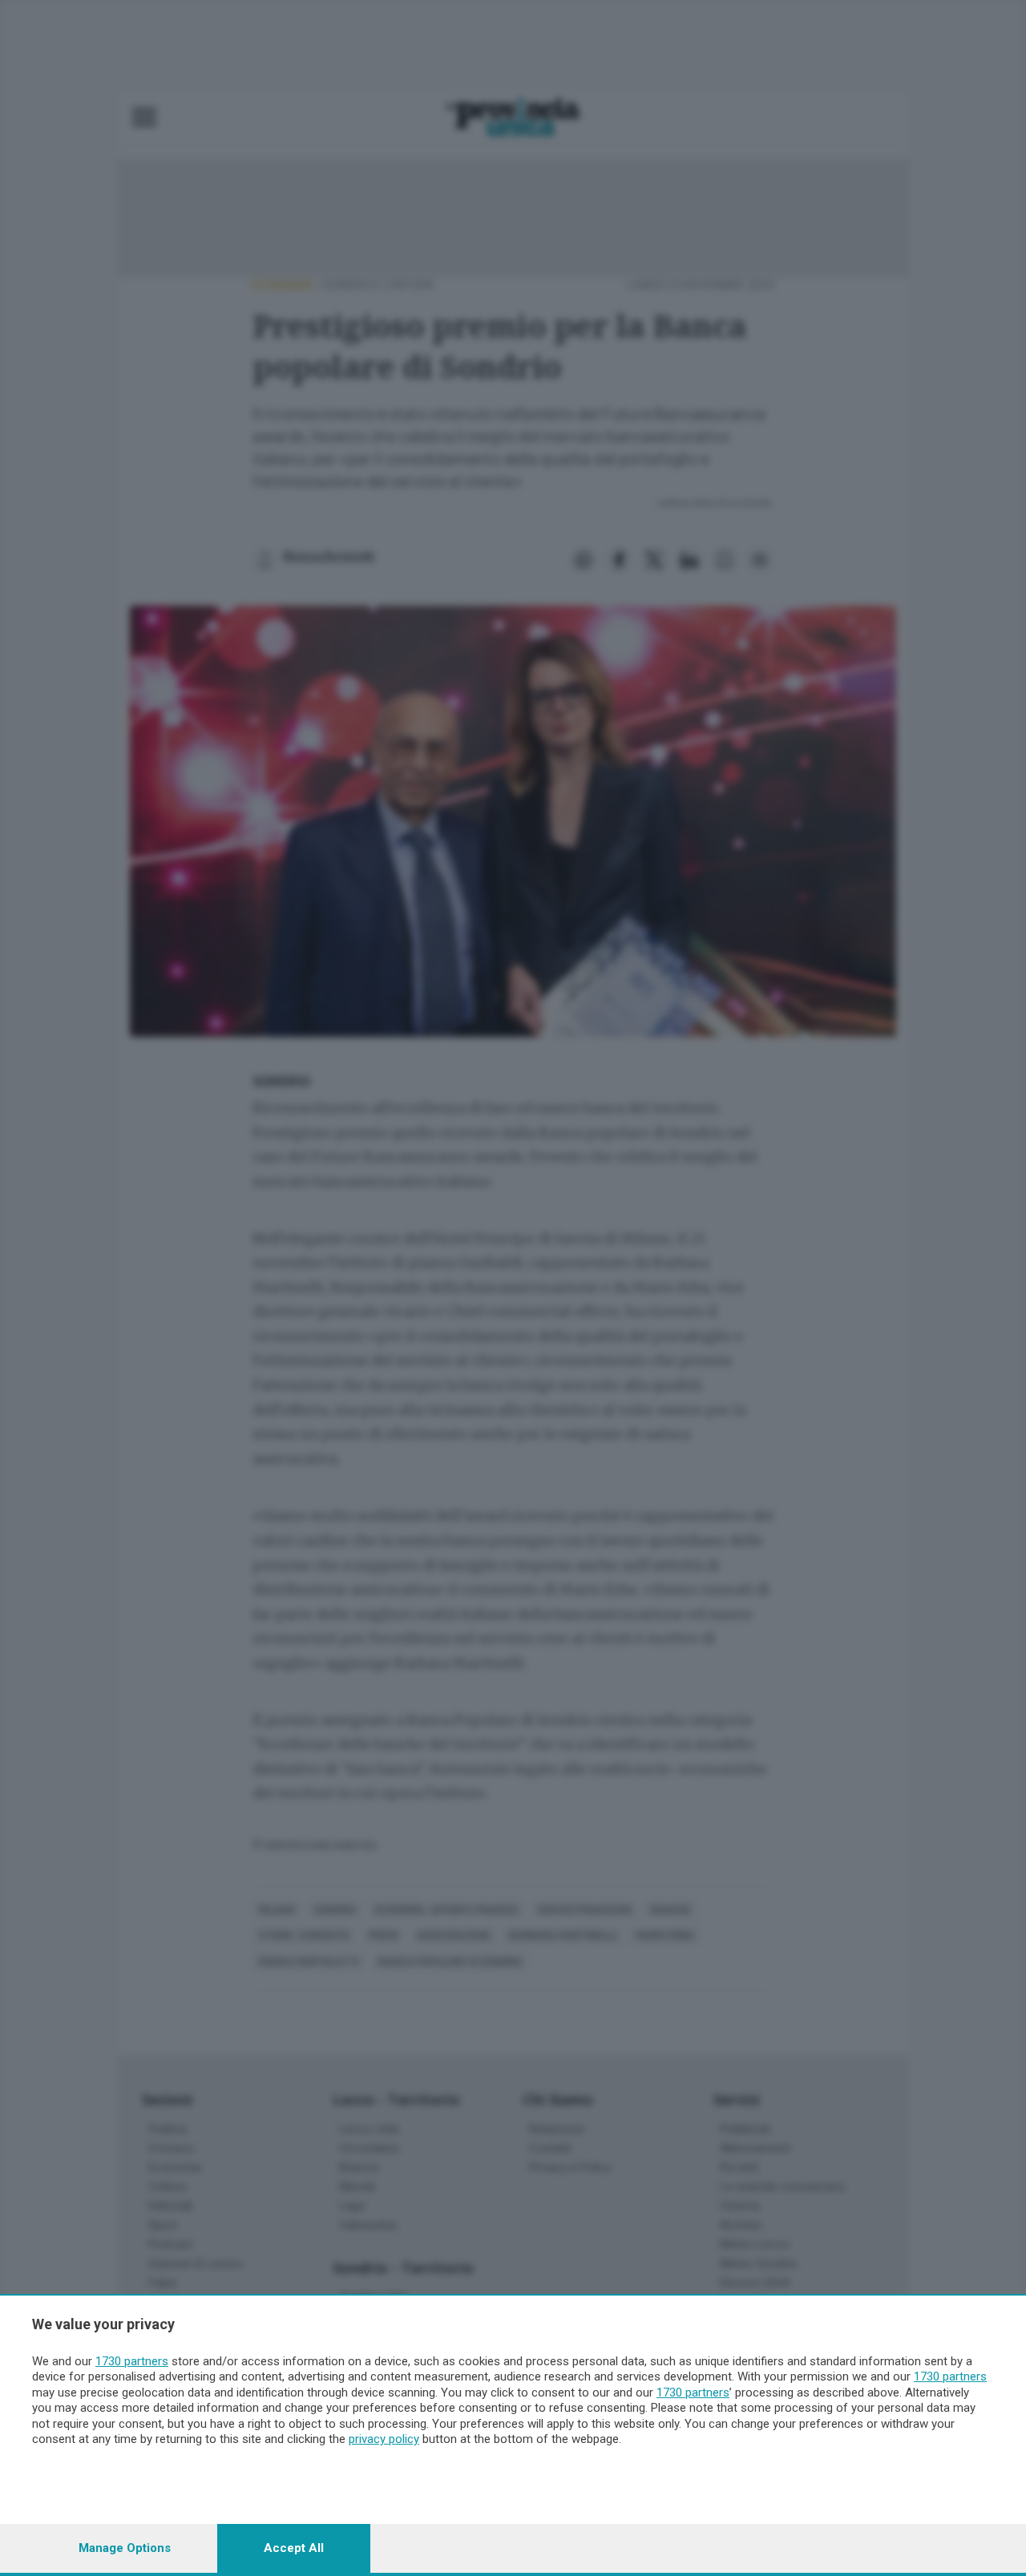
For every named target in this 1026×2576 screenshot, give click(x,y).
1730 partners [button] (132, 2361)
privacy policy (384, 2439)
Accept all (294, 2548)
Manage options (125, 2548)
